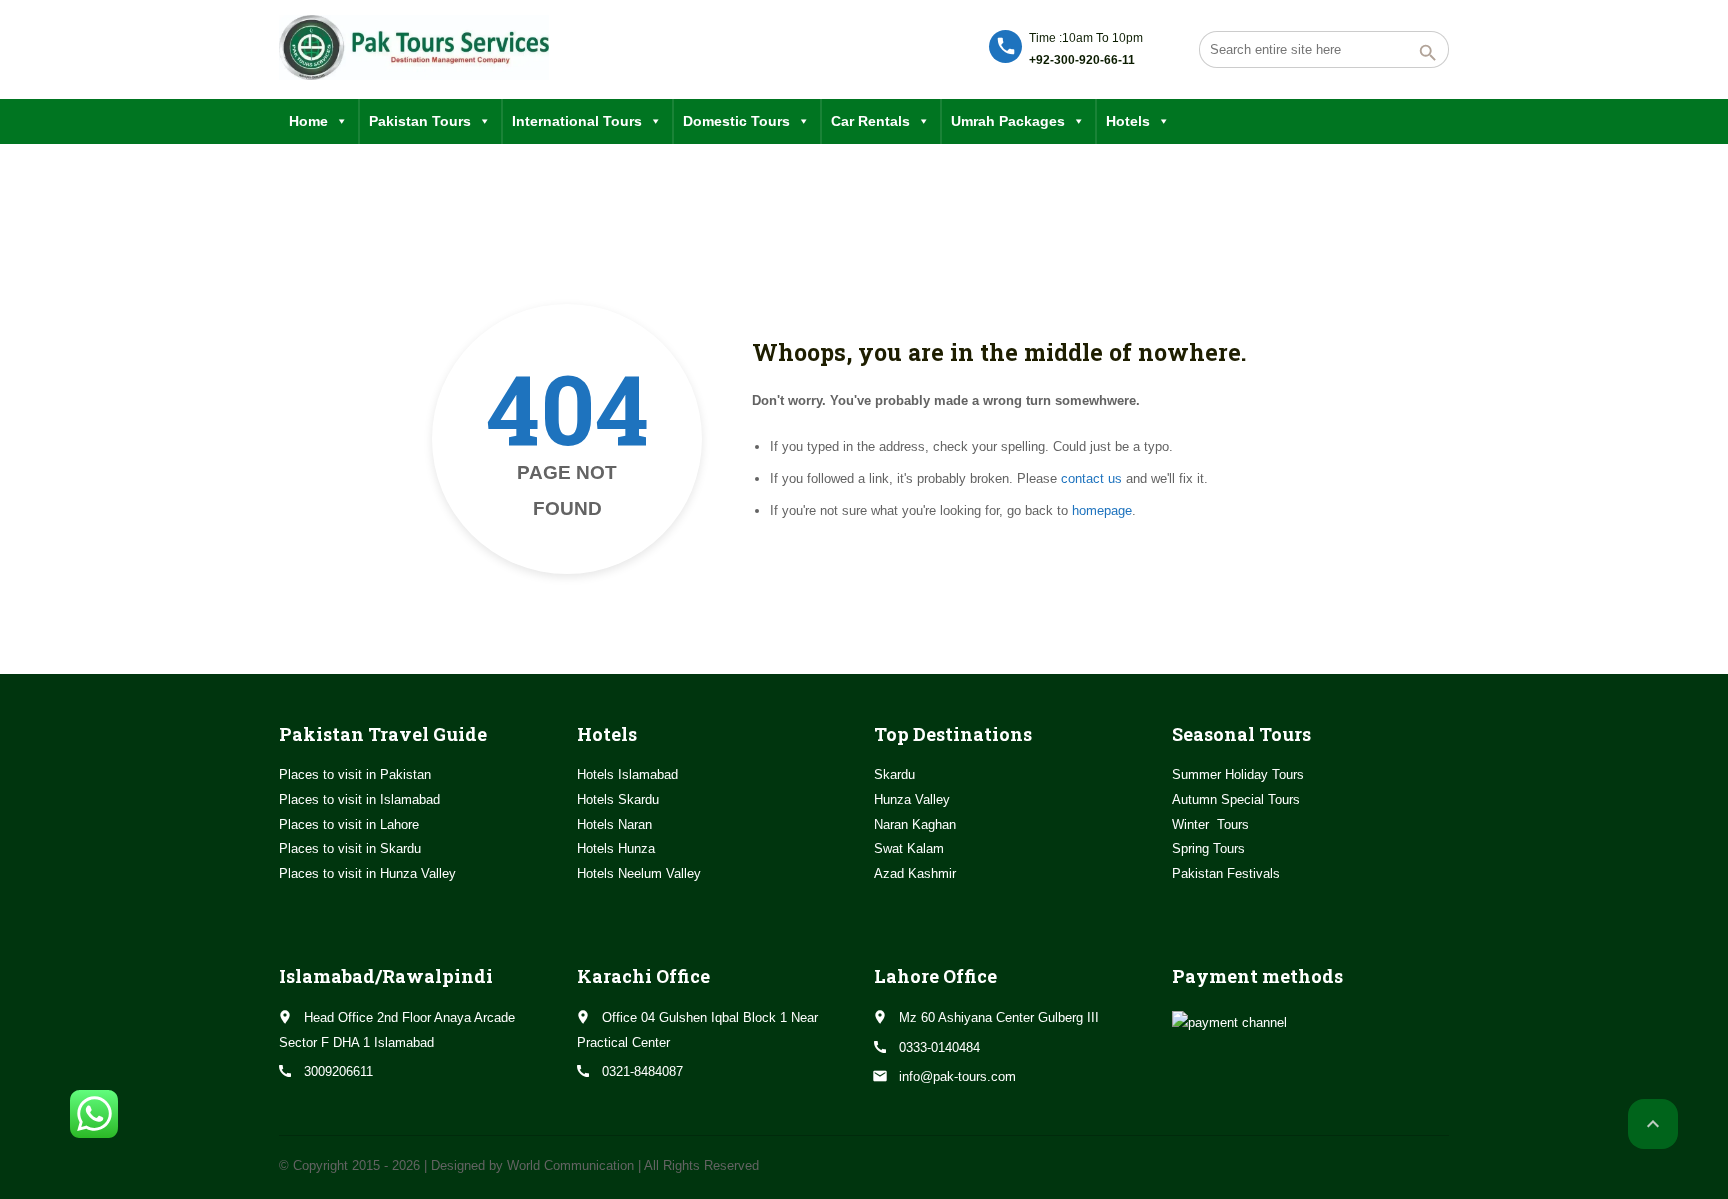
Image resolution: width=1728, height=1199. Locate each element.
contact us (1091, 478)
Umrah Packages (1008, 121)
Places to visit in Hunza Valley (367, 873)
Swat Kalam (909, 848)
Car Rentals (870, 121)
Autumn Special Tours (1236, 799)
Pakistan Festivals (1226, 873)
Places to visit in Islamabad (359, 799)
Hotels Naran (614, 824)
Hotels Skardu (618, 799)
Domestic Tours (736, 121)
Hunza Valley (912, 799)
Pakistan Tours (420, 121)
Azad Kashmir (915, 873)
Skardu (894, 774)
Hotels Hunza (616, 848)
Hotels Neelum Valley (639, 873)
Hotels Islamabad (627, 774)
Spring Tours (1208, 848)
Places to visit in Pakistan (355, 774)
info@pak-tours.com (957, 1076)
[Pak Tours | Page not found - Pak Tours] (414, 47)
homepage (1102, 510)
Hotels (1128, 121)
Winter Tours (1210, 824)
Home (308, 121)
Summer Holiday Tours (1238, 774)
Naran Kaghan (915, 824)
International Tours (577, 121)
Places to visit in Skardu (350, 848)
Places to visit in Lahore (349, 824)
